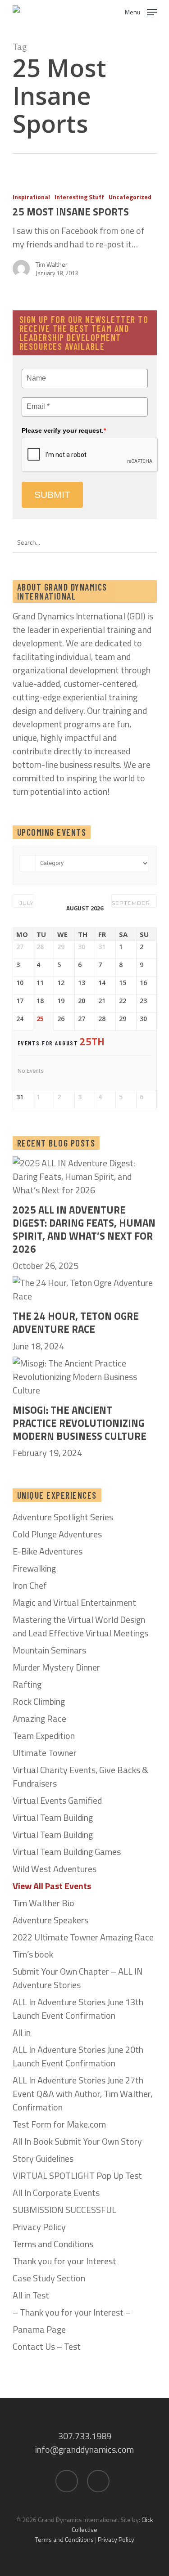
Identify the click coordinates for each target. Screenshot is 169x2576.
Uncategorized (130, 197)
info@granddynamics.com (84, 2449)
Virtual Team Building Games (67, 1852)
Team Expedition (44, 1736)
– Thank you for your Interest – (72, 2312)
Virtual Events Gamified (57, 1801)
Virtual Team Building (53, 1818)
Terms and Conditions (53, 2244)
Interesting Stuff (79, 197)
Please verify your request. (64, 430)
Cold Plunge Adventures (57, 1534)
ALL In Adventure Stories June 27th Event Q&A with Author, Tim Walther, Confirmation (82, 2094)
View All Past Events (52, 1886)
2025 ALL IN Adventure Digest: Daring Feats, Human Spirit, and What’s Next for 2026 (84, 1230)
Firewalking (34, 1568)
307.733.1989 (85, 2436)
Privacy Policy (39, 2227)
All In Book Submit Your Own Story (77, 2141)
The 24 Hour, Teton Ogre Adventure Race (76, 1323)
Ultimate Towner (45, 1753)
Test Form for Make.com (59, 2124)
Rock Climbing (39, 1702)
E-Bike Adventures (48, 1551)
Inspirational (31, 197)
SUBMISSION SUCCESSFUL (64, 2210)
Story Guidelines (43, 2159)
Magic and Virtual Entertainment (74, 1603)
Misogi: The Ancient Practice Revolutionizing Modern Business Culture (80, 1423)
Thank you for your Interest (64, 2261)
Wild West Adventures (55, 1869)
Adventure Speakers (50, 1920)
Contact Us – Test (47, 2347)
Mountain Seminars (49, 1650)
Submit (52, 495)
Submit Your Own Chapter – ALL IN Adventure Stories (78, 1978)
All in (22, 2033)
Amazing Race (39, 1719)
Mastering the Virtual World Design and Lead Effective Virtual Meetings (80, 1626)
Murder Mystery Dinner (56, 1667)
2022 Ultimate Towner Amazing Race (83, 1937)
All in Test (31, 2295)
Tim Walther (52, 264)
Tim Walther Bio (43, 1903)
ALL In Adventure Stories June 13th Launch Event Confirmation (78, 2009)
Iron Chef (30, 1586)
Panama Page (39, 2330)
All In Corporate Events (56, 2193)
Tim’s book (33, 1954)
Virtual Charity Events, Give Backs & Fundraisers (80, 1777)
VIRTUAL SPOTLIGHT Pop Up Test (77, 2176)
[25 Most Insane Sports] (85, 238)
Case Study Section (49, 2278)
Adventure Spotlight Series (63, 1517)
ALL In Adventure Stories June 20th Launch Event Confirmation (78, 2056)
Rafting (27, 1684)
